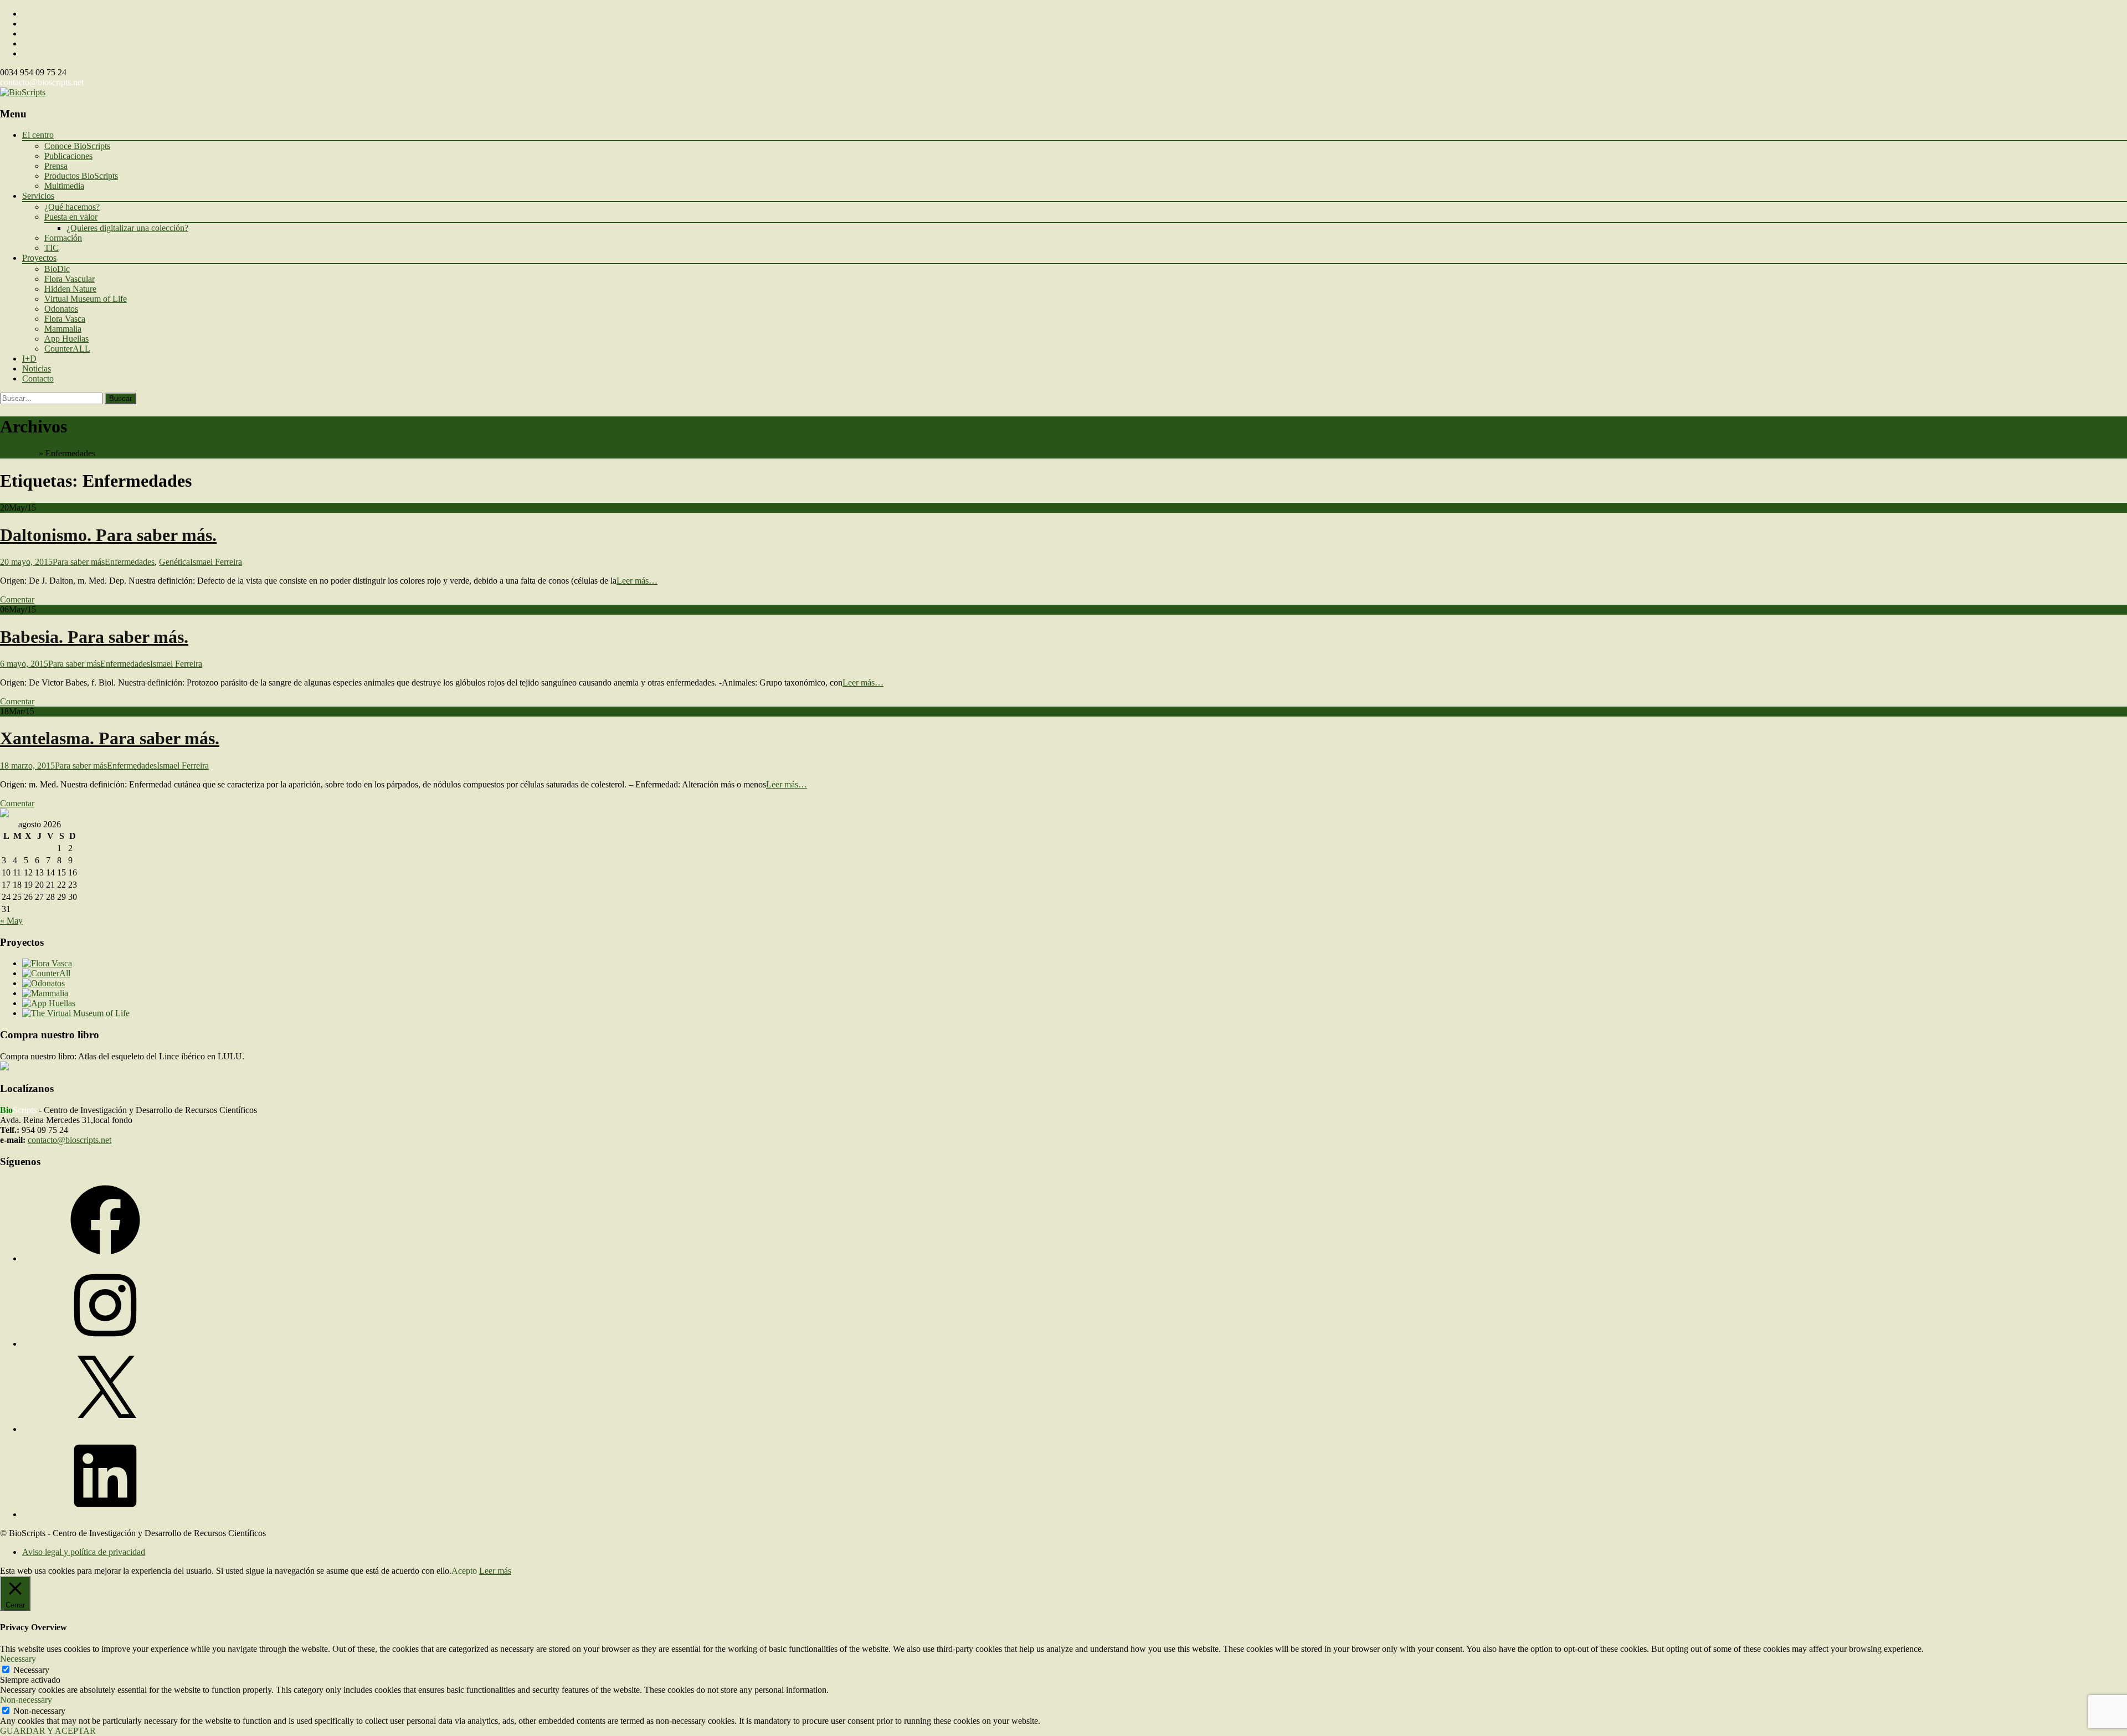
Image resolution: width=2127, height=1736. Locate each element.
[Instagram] (105, 1344)
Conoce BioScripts (77, 146)
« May (11, 921)
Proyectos (39, 258)
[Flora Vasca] (47, 963)
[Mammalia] (45, 993)
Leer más (495, 1571)
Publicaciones (68, 156)
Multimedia (64, 186)
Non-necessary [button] (26, 1700)
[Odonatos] (43, 983)
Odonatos (61, 309)
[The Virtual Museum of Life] (76, 1013)
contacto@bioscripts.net (42, 82)
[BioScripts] (23, 92)
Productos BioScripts (81, 176)
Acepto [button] (464, 1571)
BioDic (57, 269)
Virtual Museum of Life (86, 299)
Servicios (38, 196)
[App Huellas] (49, 1003)
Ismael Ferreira (216, 562)
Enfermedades (130, 562)
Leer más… (637, 581)
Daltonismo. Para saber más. (108, 535)
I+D (29, 359)
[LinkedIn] (105, 1514)
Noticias (37, 369)
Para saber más (79, 562)
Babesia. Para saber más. (94, 637)
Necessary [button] (18, 1659)
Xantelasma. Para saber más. (110, 738)
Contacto (38, 378)
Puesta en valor (71, 217)
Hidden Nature (70, 289)
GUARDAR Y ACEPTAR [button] (48, 1731)
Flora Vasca (65, 319)
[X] (105, 1429)
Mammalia (63, 329)
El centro (38, 135)
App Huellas (66, 339)
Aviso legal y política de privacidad (84, 1552)
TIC (52, 248)
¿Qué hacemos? (72, 207)
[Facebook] (105, 1258)
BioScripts (18, 453)
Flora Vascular (70, 279)
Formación (63, 238)
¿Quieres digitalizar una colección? (127, 228)
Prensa (56, 166)
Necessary (31, 1670)
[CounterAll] (46, 973)
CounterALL (67, 349)
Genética (174, 562)
